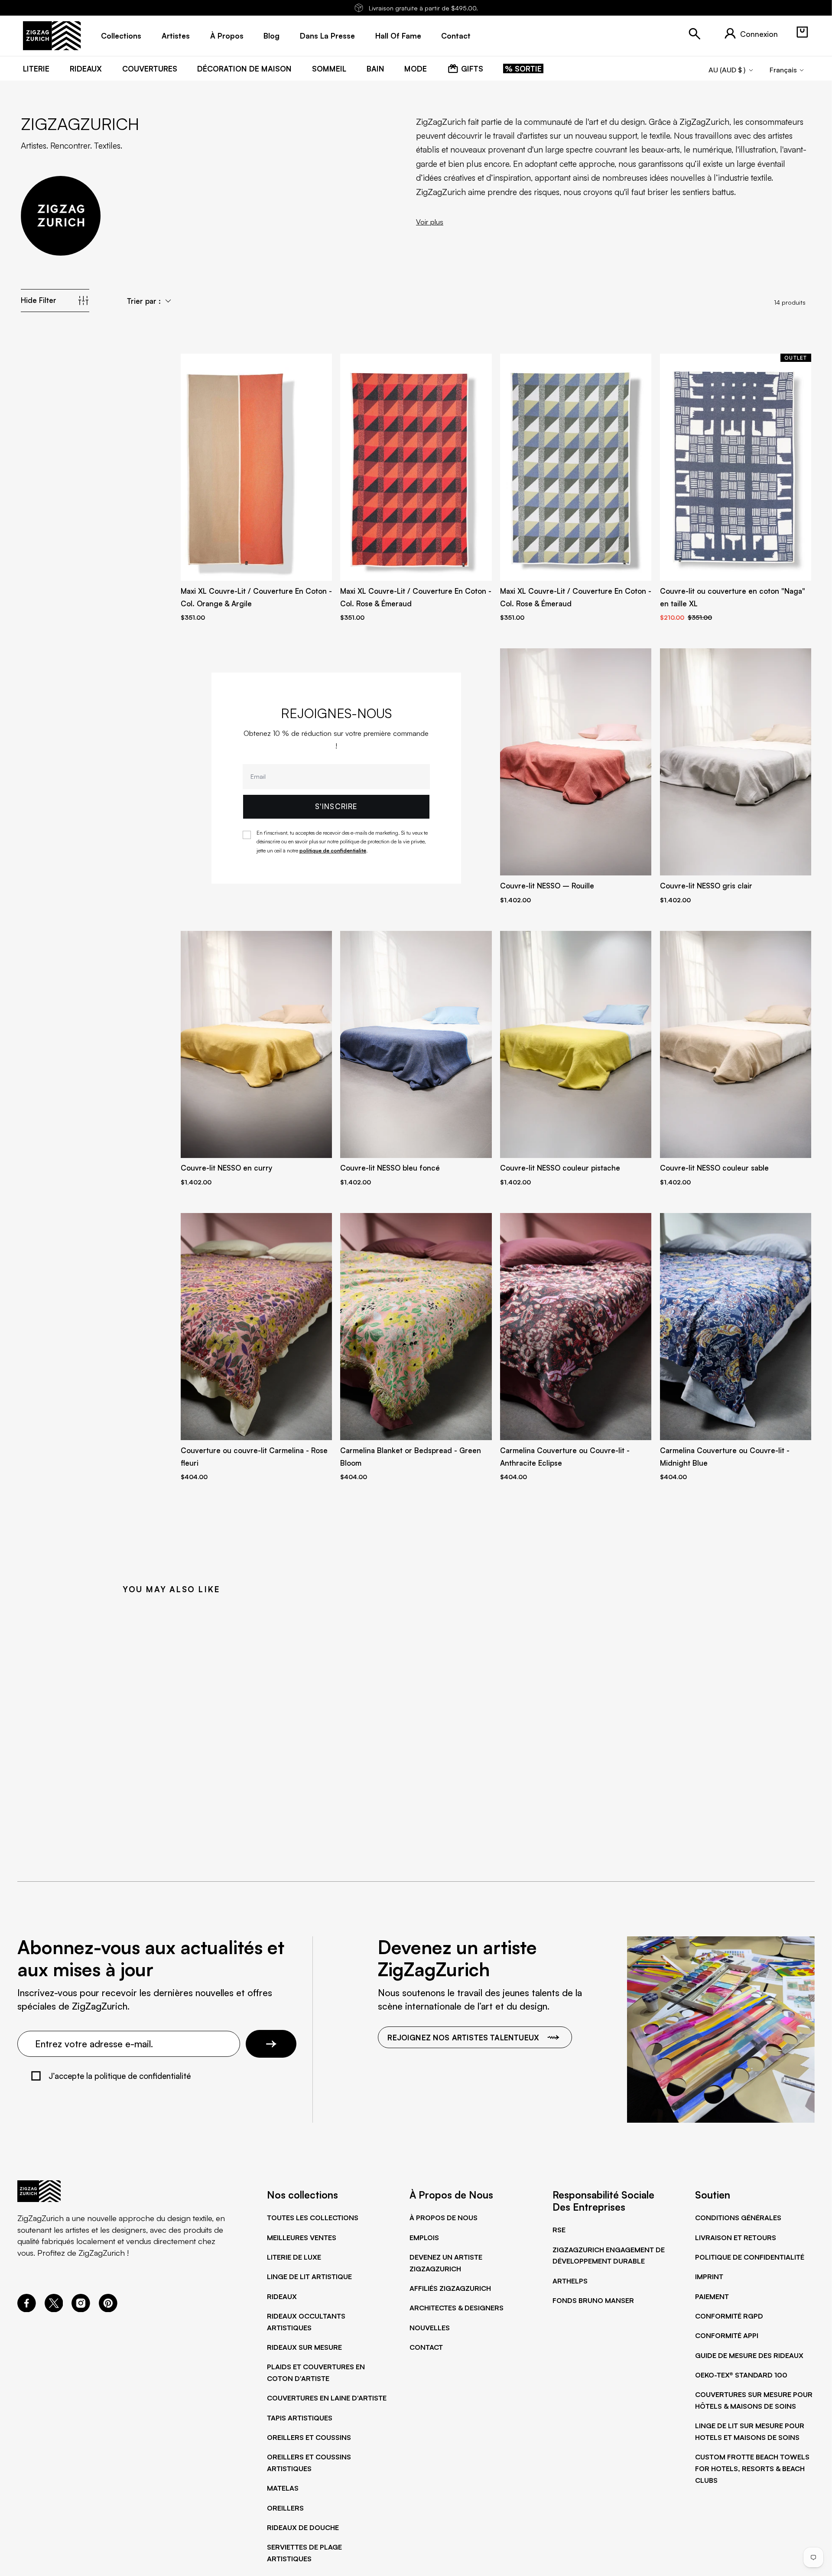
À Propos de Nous (444, 2218)
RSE (559, 2230)
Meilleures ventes (302, 2238)
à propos (227, 36)
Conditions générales (738, 2218)
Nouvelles (430, 2328)
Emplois (424, 2238)
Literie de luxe (294, 2257)
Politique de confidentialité (750, 2257)
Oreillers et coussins (309, 2437)
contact (456, 36)
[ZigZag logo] (52, 36)
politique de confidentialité (333, 851)
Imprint (709, 2277)
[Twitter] (54, 2309)
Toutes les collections (313, 2218)
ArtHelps (570, 2281)
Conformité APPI (727, 2335)
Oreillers (285, 2508)
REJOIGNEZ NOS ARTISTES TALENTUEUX (463, 2037)
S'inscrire (336, 806)
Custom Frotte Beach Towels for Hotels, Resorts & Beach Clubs (752, 2468)
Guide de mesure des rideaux (749, 2355)
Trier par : (144, 301)
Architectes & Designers (457, 2308)
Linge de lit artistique (309, 2277)
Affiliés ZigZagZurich (450, 2288)
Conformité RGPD (729, 2316)
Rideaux (282, 2296)
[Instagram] (81, 2309)
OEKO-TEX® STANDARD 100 (741, 2375)
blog (271, 36)
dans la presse (327, 36)
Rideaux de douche (303, 2527)
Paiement (712, 2296)
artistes (176, 36)
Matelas (283, 2488)
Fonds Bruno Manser (593, 2300)
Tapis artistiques (300, 2418)
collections (121, 36)
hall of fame (398, 36)
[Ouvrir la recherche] (695, 34)
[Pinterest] (108, 2309)
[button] (802, 32)
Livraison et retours (736, 2238)
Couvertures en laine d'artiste (327, 2398)
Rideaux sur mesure (304, 2347)
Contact (426, 2347)
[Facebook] (27, 2309)
